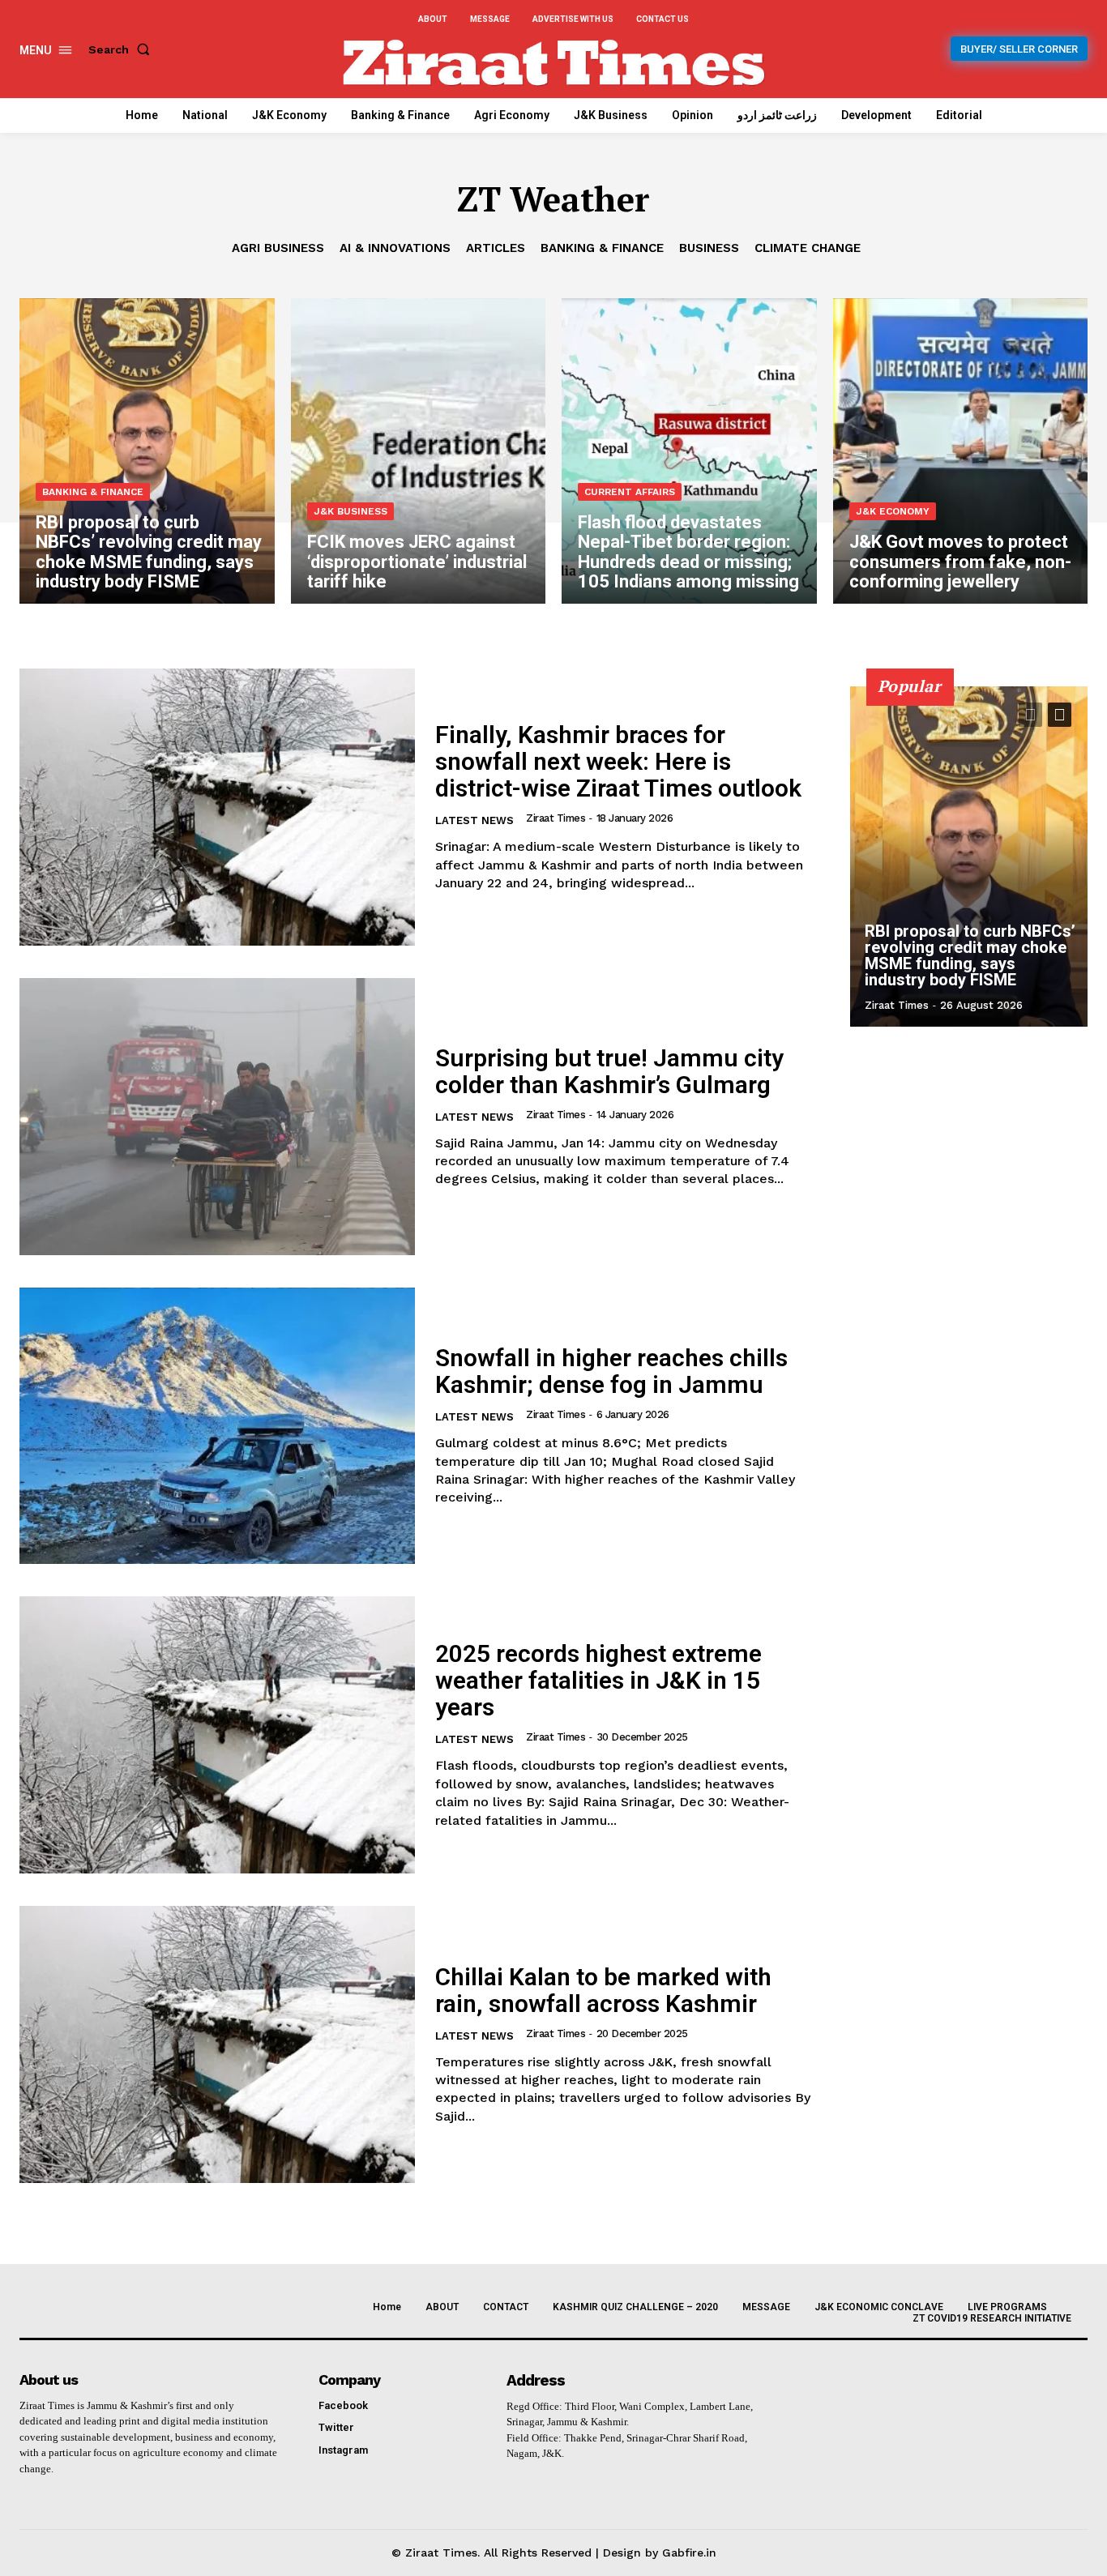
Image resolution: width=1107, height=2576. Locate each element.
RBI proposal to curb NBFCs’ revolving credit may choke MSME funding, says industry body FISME (970, 955)
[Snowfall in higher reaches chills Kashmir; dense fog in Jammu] (217, 1426)
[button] (122, 49)
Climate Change (808, 248)
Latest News (474, 820)
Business (709, 248)
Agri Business (278, 248)
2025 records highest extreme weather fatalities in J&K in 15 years (598, 1680)
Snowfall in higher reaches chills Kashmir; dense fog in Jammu (611, 1371)
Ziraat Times (556, 818)
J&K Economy (893, 511)
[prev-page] (1030, 715)
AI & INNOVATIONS (395, 248)
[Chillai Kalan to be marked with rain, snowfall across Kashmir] (217, 2044)
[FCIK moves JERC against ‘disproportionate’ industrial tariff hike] (419, 451)
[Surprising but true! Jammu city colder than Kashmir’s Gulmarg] (217, 1117)
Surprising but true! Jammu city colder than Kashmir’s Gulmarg (609, 1071)
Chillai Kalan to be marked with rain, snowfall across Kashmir (603, 1990)
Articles (496, 248)
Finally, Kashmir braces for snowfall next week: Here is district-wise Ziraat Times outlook (618, 761)
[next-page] (1060, 715)
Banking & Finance (602, 248)
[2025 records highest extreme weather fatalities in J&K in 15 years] (217, 1735)
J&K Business (350, 511)
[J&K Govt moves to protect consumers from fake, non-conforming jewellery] (961, 451)
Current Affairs (630, 492)
